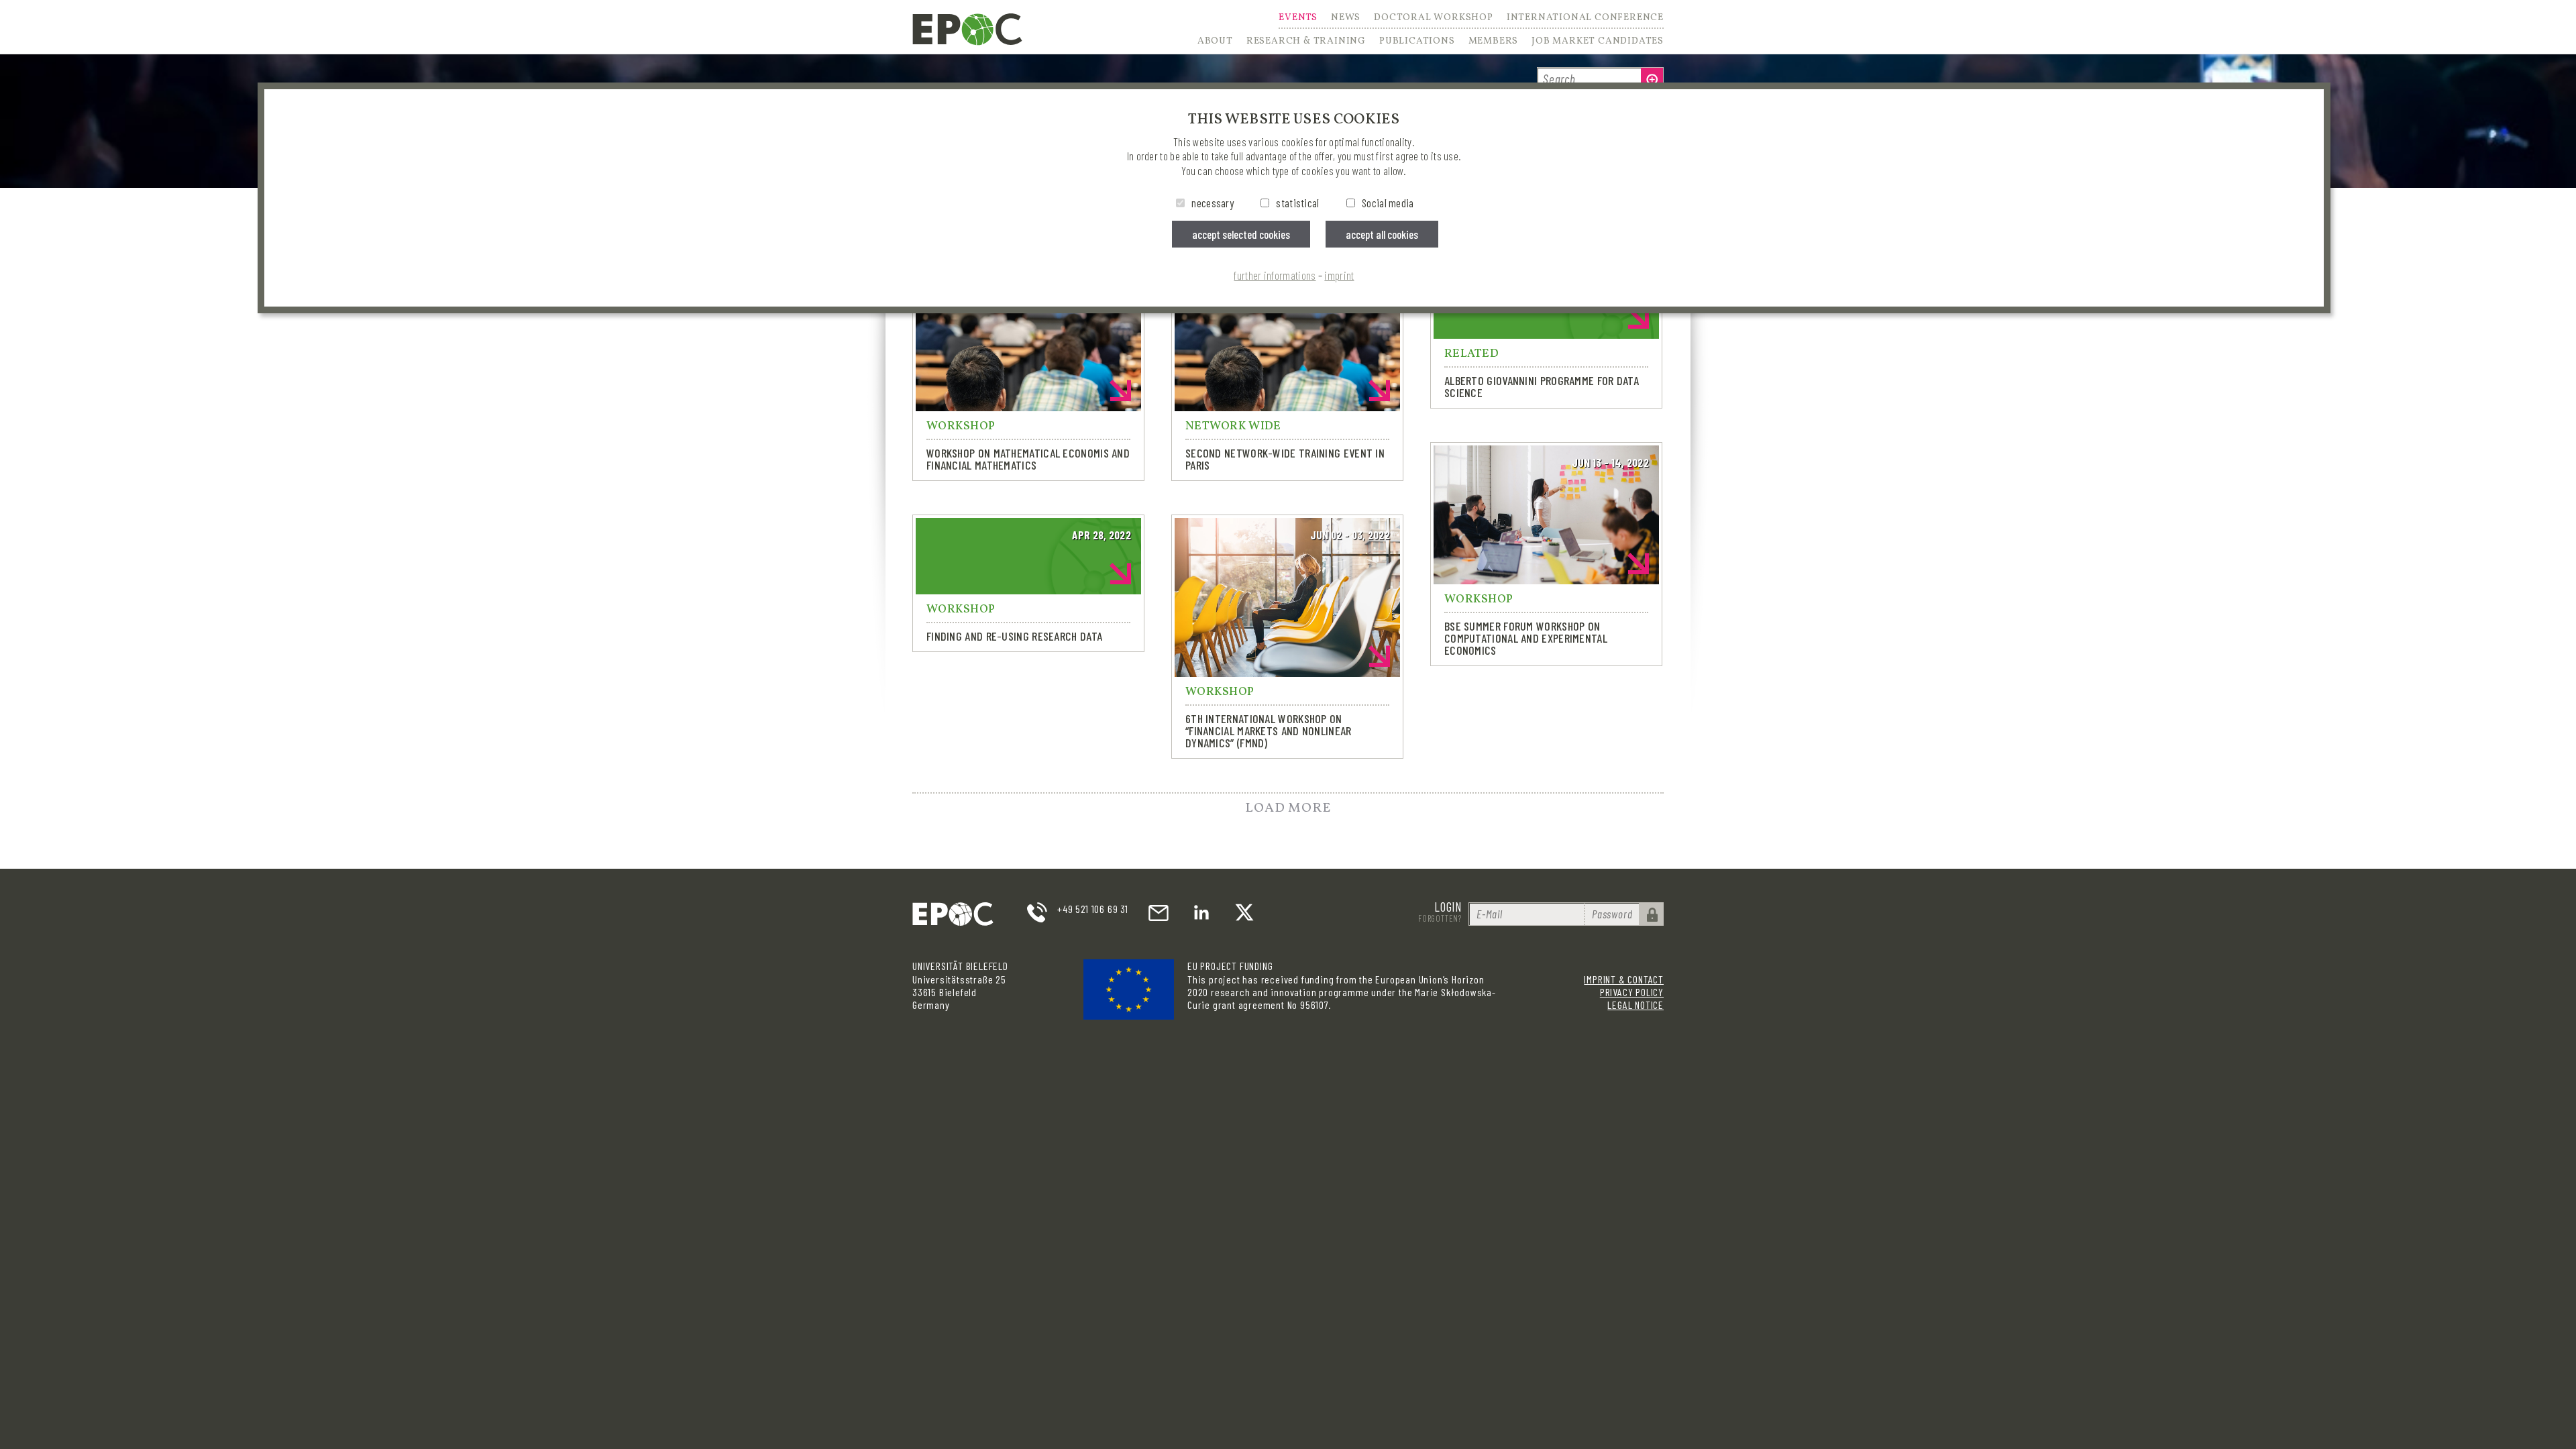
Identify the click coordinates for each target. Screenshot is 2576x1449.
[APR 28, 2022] (1028, 586)
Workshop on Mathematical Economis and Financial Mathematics (1028, 459)
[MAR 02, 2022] (1028, 402)
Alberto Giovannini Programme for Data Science (1542, 386)
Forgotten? (1440, 918)
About (1215, 42)
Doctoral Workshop (1434, 19)
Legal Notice (1635, 1005)
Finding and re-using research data (1014, 636)
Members (1494, 42)
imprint (1339, 275)
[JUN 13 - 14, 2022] (1546, 576)
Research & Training (1306, 42)
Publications (1417, 42)
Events (1298, 19)
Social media (1388, 203)
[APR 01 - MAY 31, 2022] (1546, 330)
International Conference (1585, 19)
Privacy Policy (1632, 992)
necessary (1213, 203)
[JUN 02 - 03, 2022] (1287, 668)
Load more (1288, 808)
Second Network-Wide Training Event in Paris (1285, 459)
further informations (1275, 275)
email (1159, 912)
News (1346, 19)
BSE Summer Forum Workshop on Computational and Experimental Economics (1526, 638)
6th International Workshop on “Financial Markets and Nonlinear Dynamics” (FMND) (1269, 731)
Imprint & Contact (1624, 979)
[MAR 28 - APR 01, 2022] (1287, 402)
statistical (1297, 203)
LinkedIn (1201, 912)
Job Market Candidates (1598, 42)
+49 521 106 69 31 (1093, 909)
